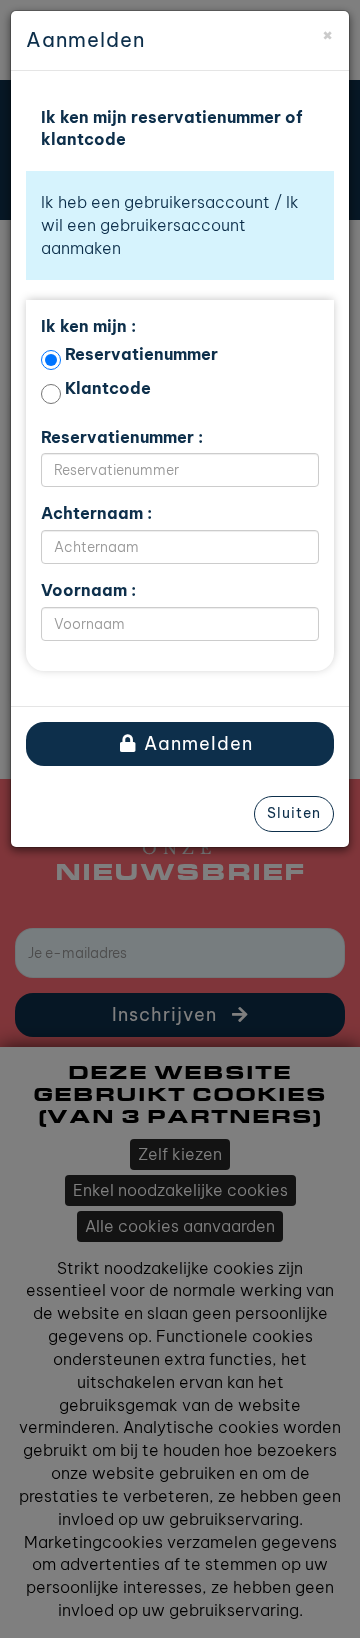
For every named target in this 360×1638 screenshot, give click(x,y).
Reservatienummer (141, 354)
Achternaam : (96, 513)
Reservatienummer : (122, 437)
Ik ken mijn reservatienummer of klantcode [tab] (172, 128)
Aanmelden (196, 743)
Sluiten (294, 813)
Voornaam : (88, 590)
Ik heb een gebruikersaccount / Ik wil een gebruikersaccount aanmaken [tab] (170, 225)
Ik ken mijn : (88, 326)
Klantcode (108, 388)
